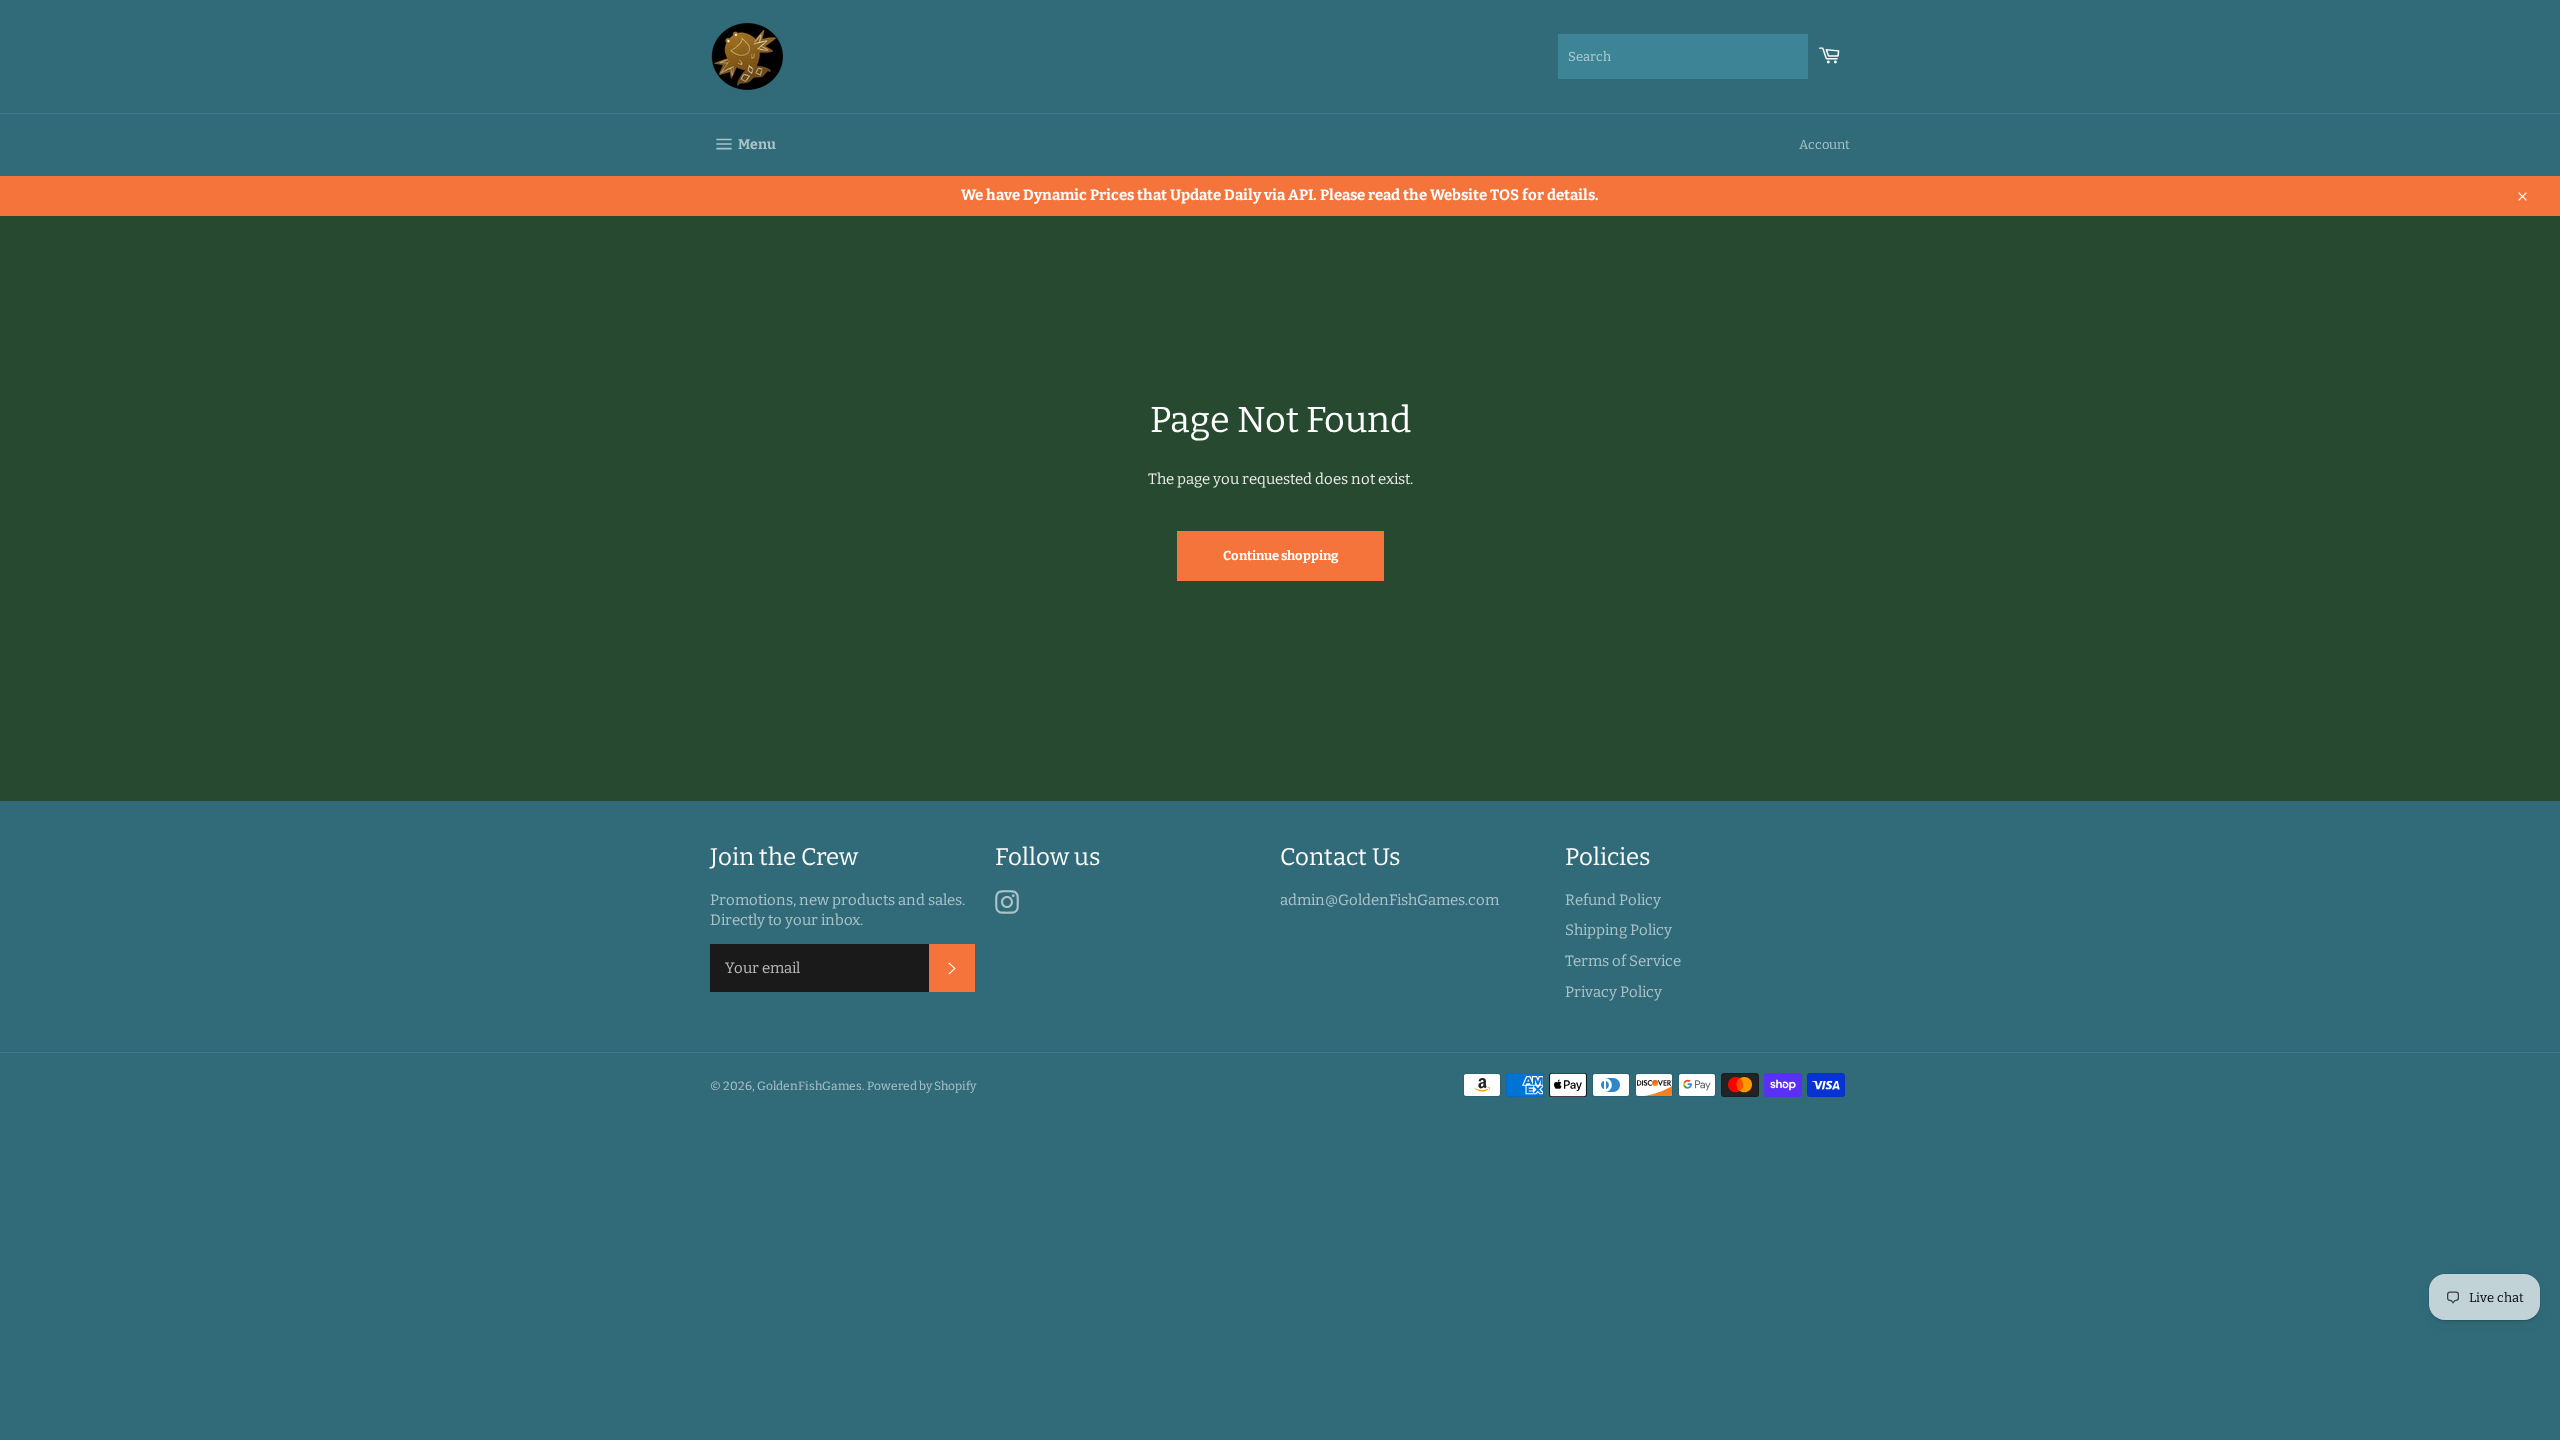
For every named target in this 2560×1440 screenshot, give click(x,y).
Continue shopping (1280, 555)
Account (1824, 144)
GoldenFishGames (809, 1086)
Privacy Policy (1613, 992)
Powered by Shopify (921, 1086)
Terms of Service (1623, 961)
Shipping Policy (1618, 930)
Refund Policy (1613, 900)
